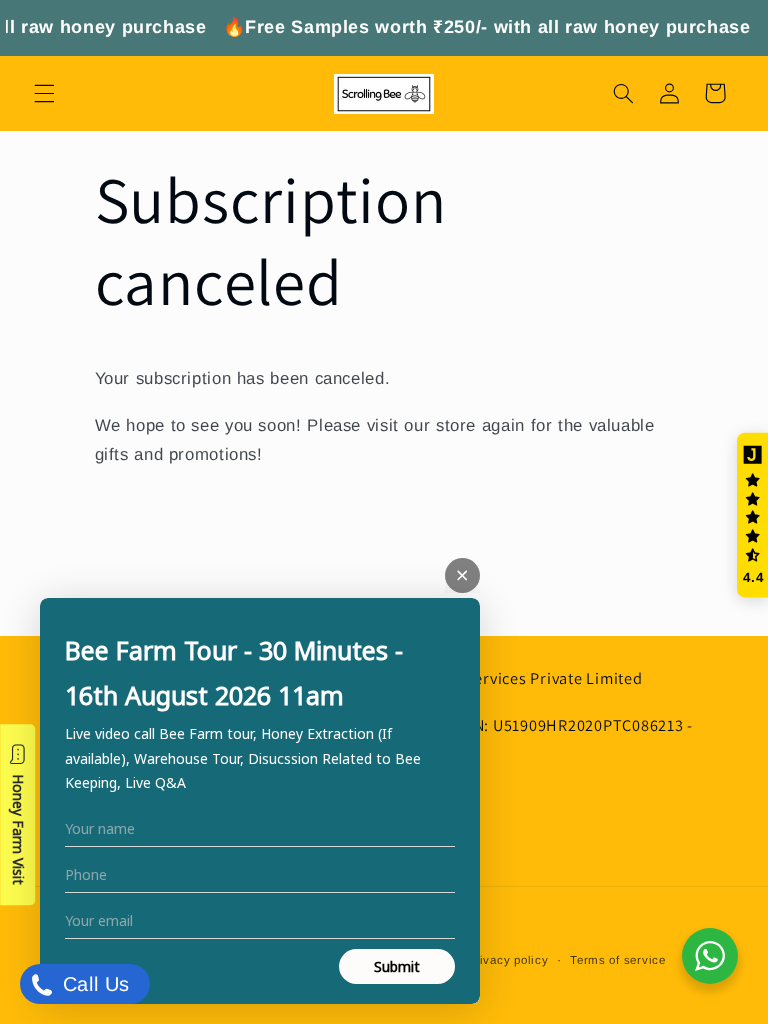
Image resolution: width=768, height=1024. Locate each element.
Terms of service (618, 960)
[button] (44, 93)
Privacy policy (507, 960)
